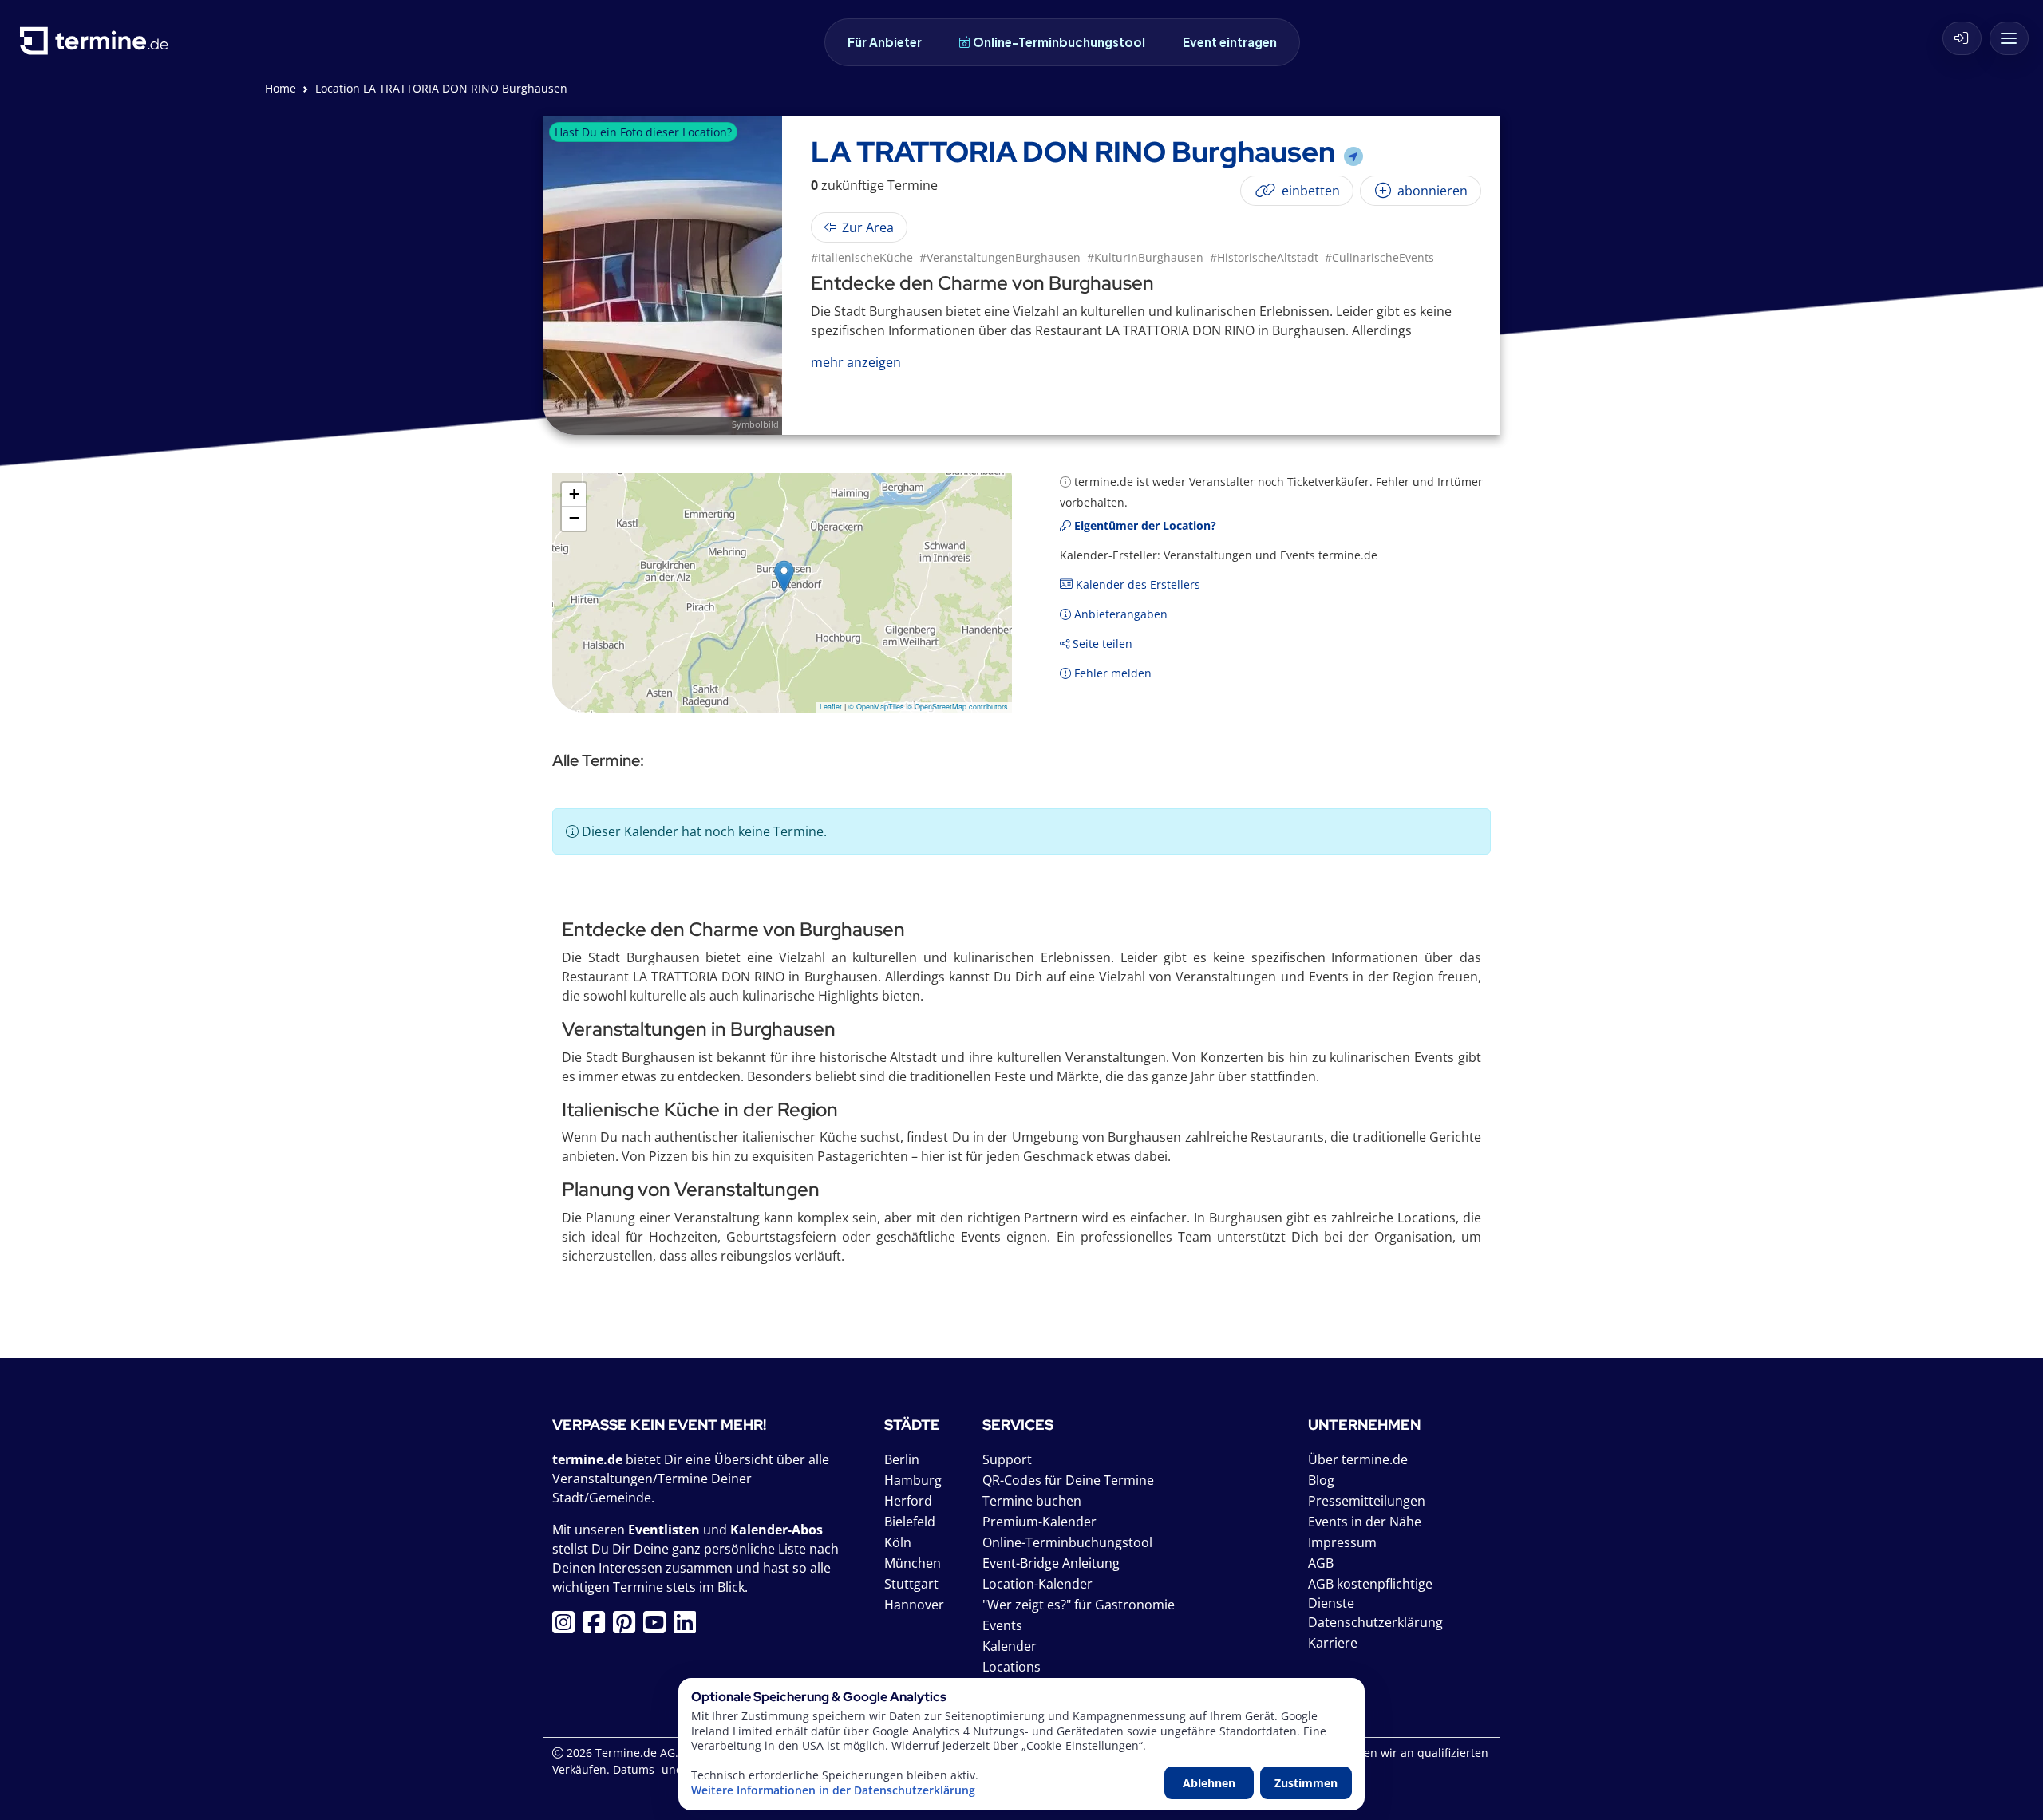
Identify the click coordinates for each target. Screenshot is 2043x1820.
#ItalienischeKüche (862, 257)
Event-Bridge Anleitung (1051, 1563)
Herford (908, 1501)
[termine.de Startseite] (98, 47)
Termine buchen (1032, 1501)
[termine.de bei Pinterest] (628, 1627)
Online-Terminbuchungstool (1059, 42)
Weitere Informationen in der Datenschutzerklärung (833, 1790)
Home (281, 88)
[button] (784, 576)
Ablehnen (1209, 1783)
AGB (1321, 1563)
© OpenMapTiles (876, 707)
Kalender (1010, 1646)
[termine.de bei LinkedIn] (689, 1627)
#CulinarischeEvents (1379, 257)
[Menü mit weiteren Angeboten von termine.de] (2009, 38)
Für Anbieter (885, 42)
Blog (1321, 1480)
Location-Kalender (1037, 1584)
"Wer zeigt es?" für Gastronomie (1079, 1605)
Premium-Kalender (1039, 1522)
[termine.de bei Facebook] (598, 1627)
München (913, 1563)
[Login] (1962, 38)
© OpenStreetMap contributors (957, 707)
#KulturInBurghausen (1145, 257)
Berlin (902, 1459)
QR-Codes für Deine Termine (1068, 1480)
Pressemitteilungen (1367, 1501)
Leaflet (831, 707)
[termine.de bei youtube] (658, 1627)
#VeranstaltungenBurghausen (1000, 257)
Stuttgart (911, 1584)
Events (1002, 1625)
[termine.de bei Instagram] (567, 1627)
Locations (1012, 1667)
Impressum (1342, 1542)
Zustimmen (1306, 1783)
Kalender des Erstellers (1136, 584)
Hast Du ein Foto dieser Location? (643, 132)
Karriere (1333, 1643)
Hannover (914, 1605)
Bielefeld (910, 1522)
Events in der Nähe (1365, 1522)
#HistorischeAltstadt (1264, 257)
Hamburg (913, 1480)
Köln (898, 1542)
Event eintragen (1230, 42)
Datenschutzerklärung (1375, 1622)
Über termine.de (1358, 1459)
